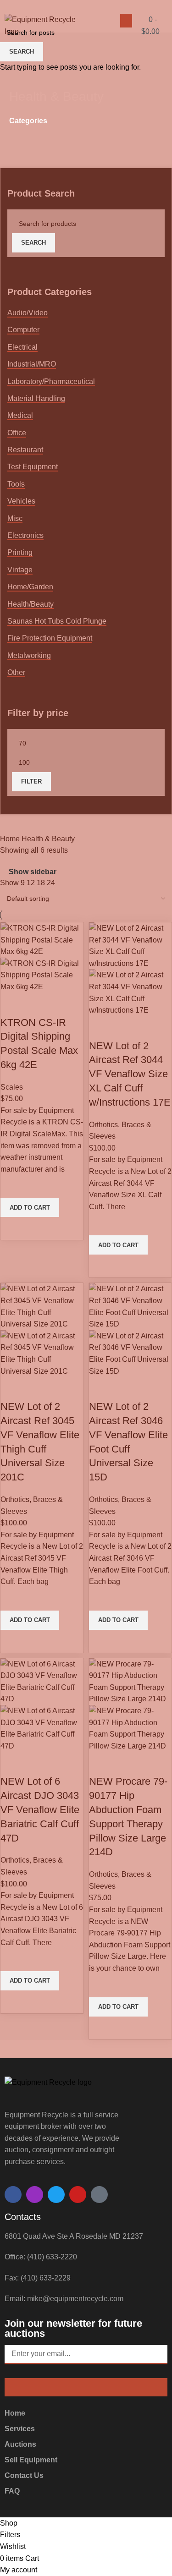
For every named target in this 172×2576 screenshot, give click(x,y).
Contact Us (24, 2475)
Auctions (20, 2444)
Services (20, 2429)
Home (15, 2413)
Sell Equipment (31, 2460)
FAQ (12, 2491)
